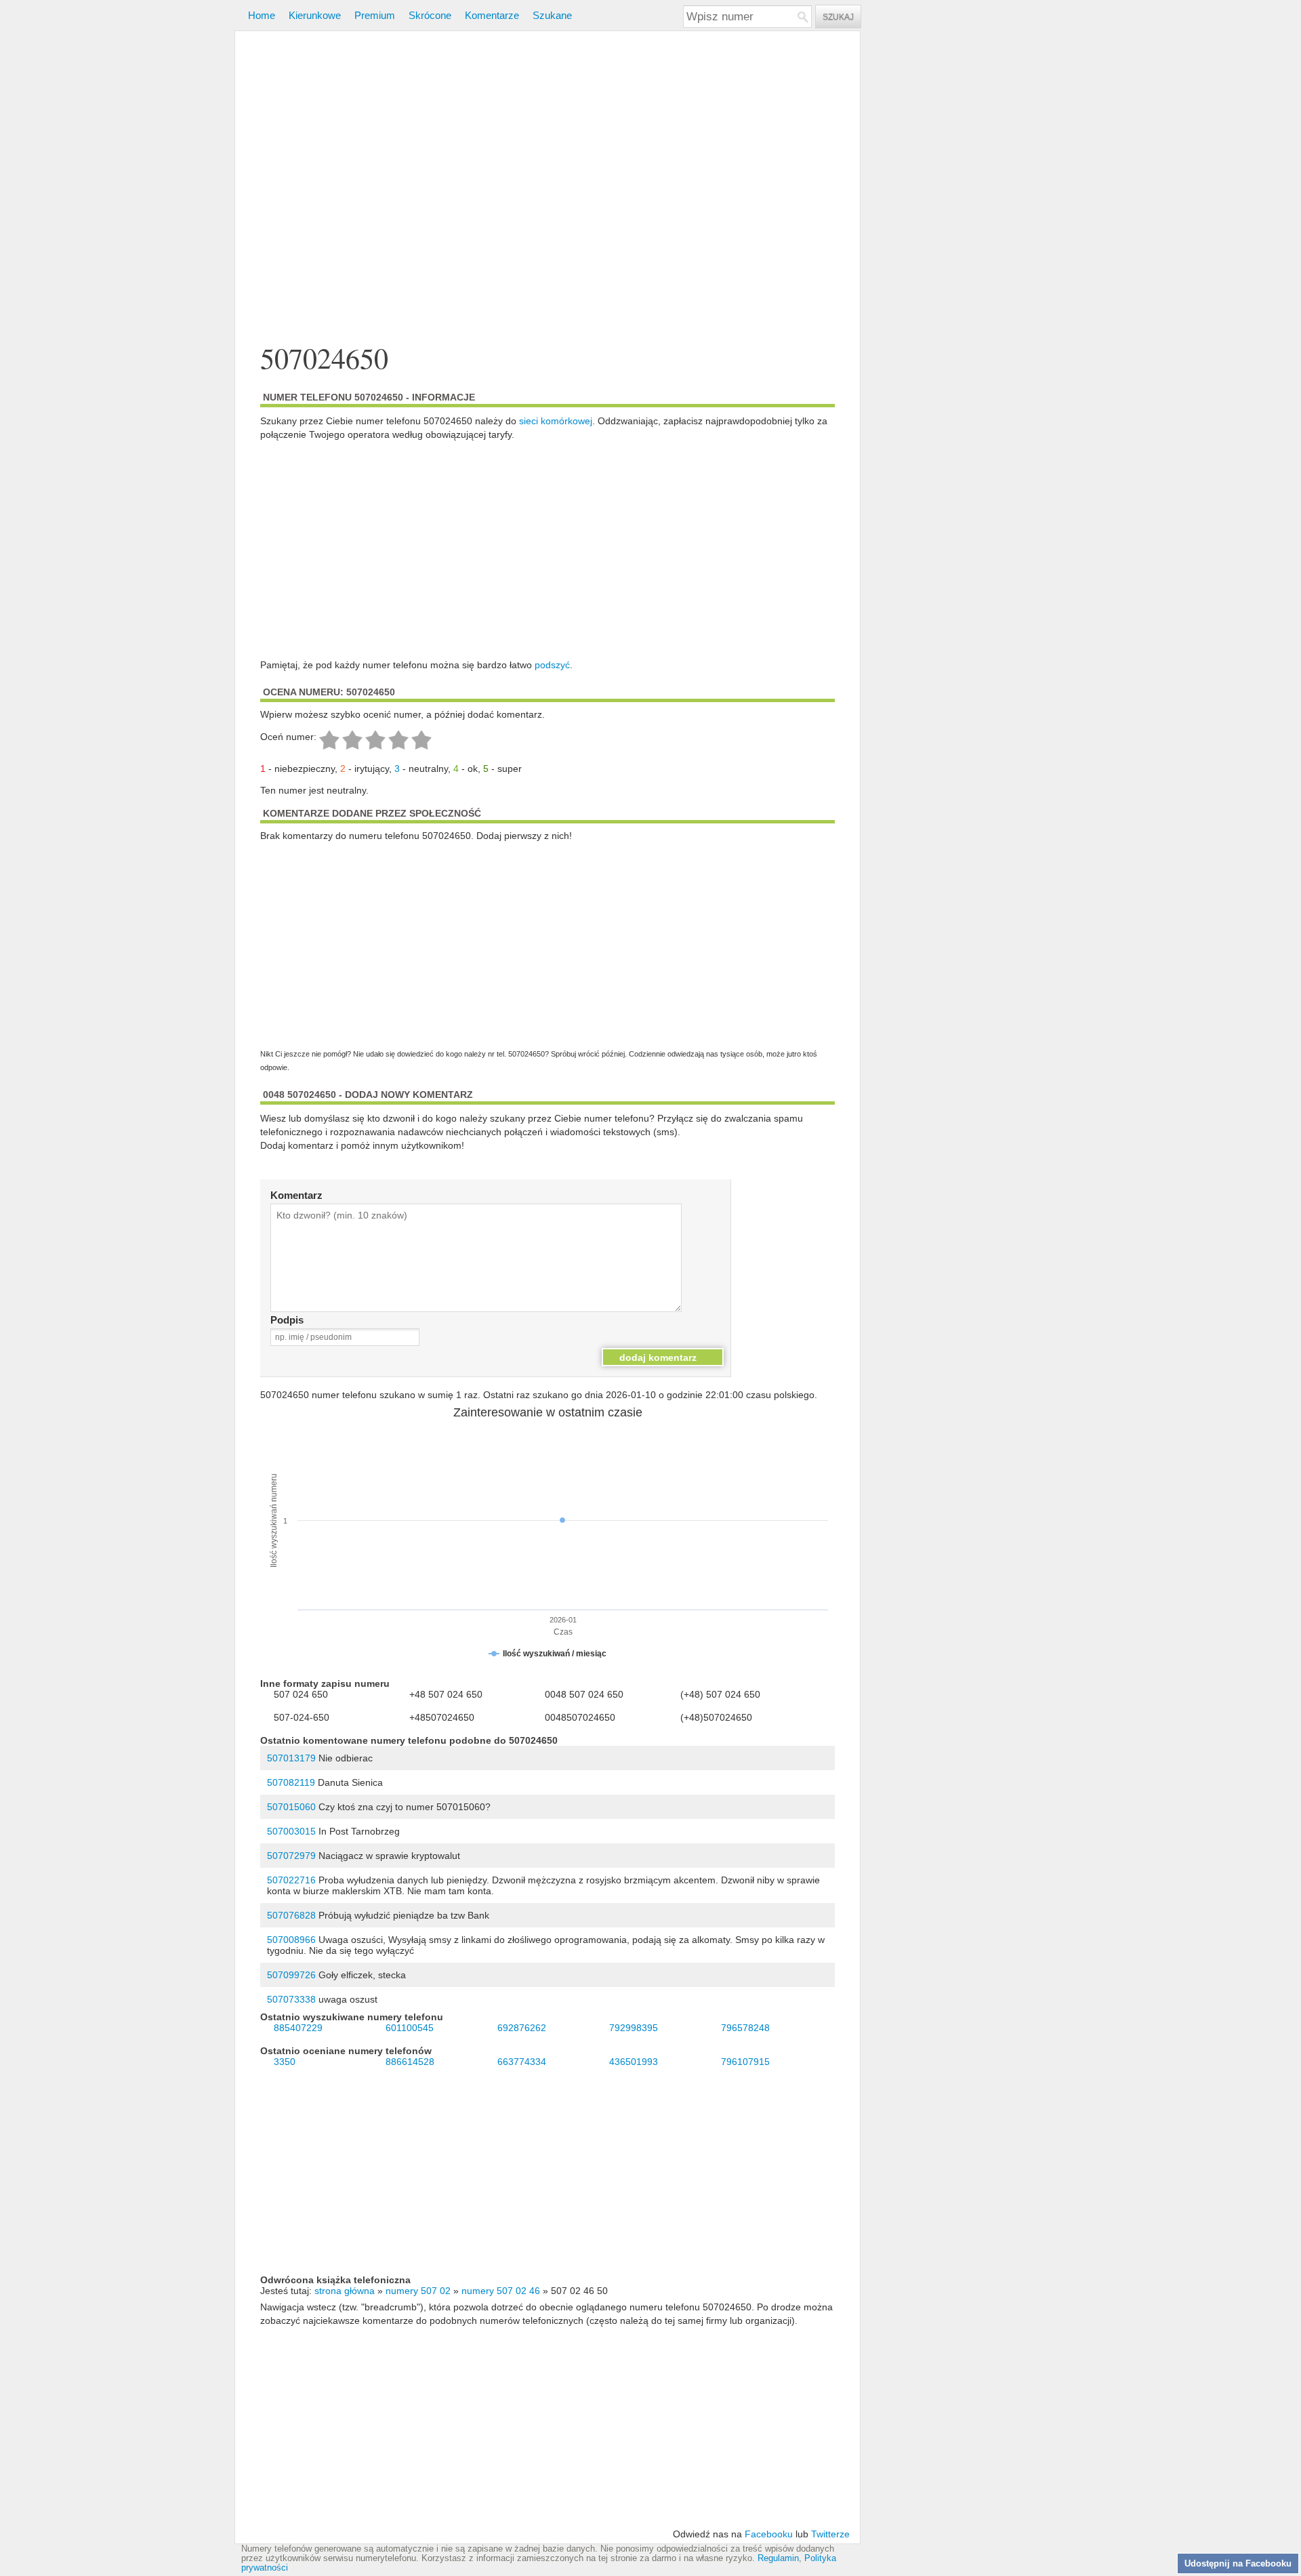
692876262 (522, 2028)
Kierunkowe (315, 15)
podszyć (552, 665)
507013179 (291, 1758)
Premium (375, 15)
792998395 (634, 2028)
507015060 (291, 1807)
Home (262, 15)
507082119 (291, 1782)
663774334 (522, 2062)
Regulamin (778, 2558)
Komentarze (492, 15)
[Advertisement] (548, 189)
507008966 (291, 1940)
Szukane (552, 15)
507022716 (291, 1880)
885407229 (298, 2028)
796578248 (745, 2028)
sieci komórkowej (556, 421)
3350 (285, 2062)
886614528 (410, 2062)
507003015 (291, 1831)
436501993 (634, 2062)
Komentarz (296, 1195)
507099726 (291, 1975)
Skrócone (430, 15)
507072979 (291, 1856)
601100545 (410, 2028)
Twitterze (830, 2534)
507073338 (291, 1999)
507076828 (291, 1915)
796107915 (745, 2062)
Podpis (287, 1320)
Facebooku (769, 2534)
